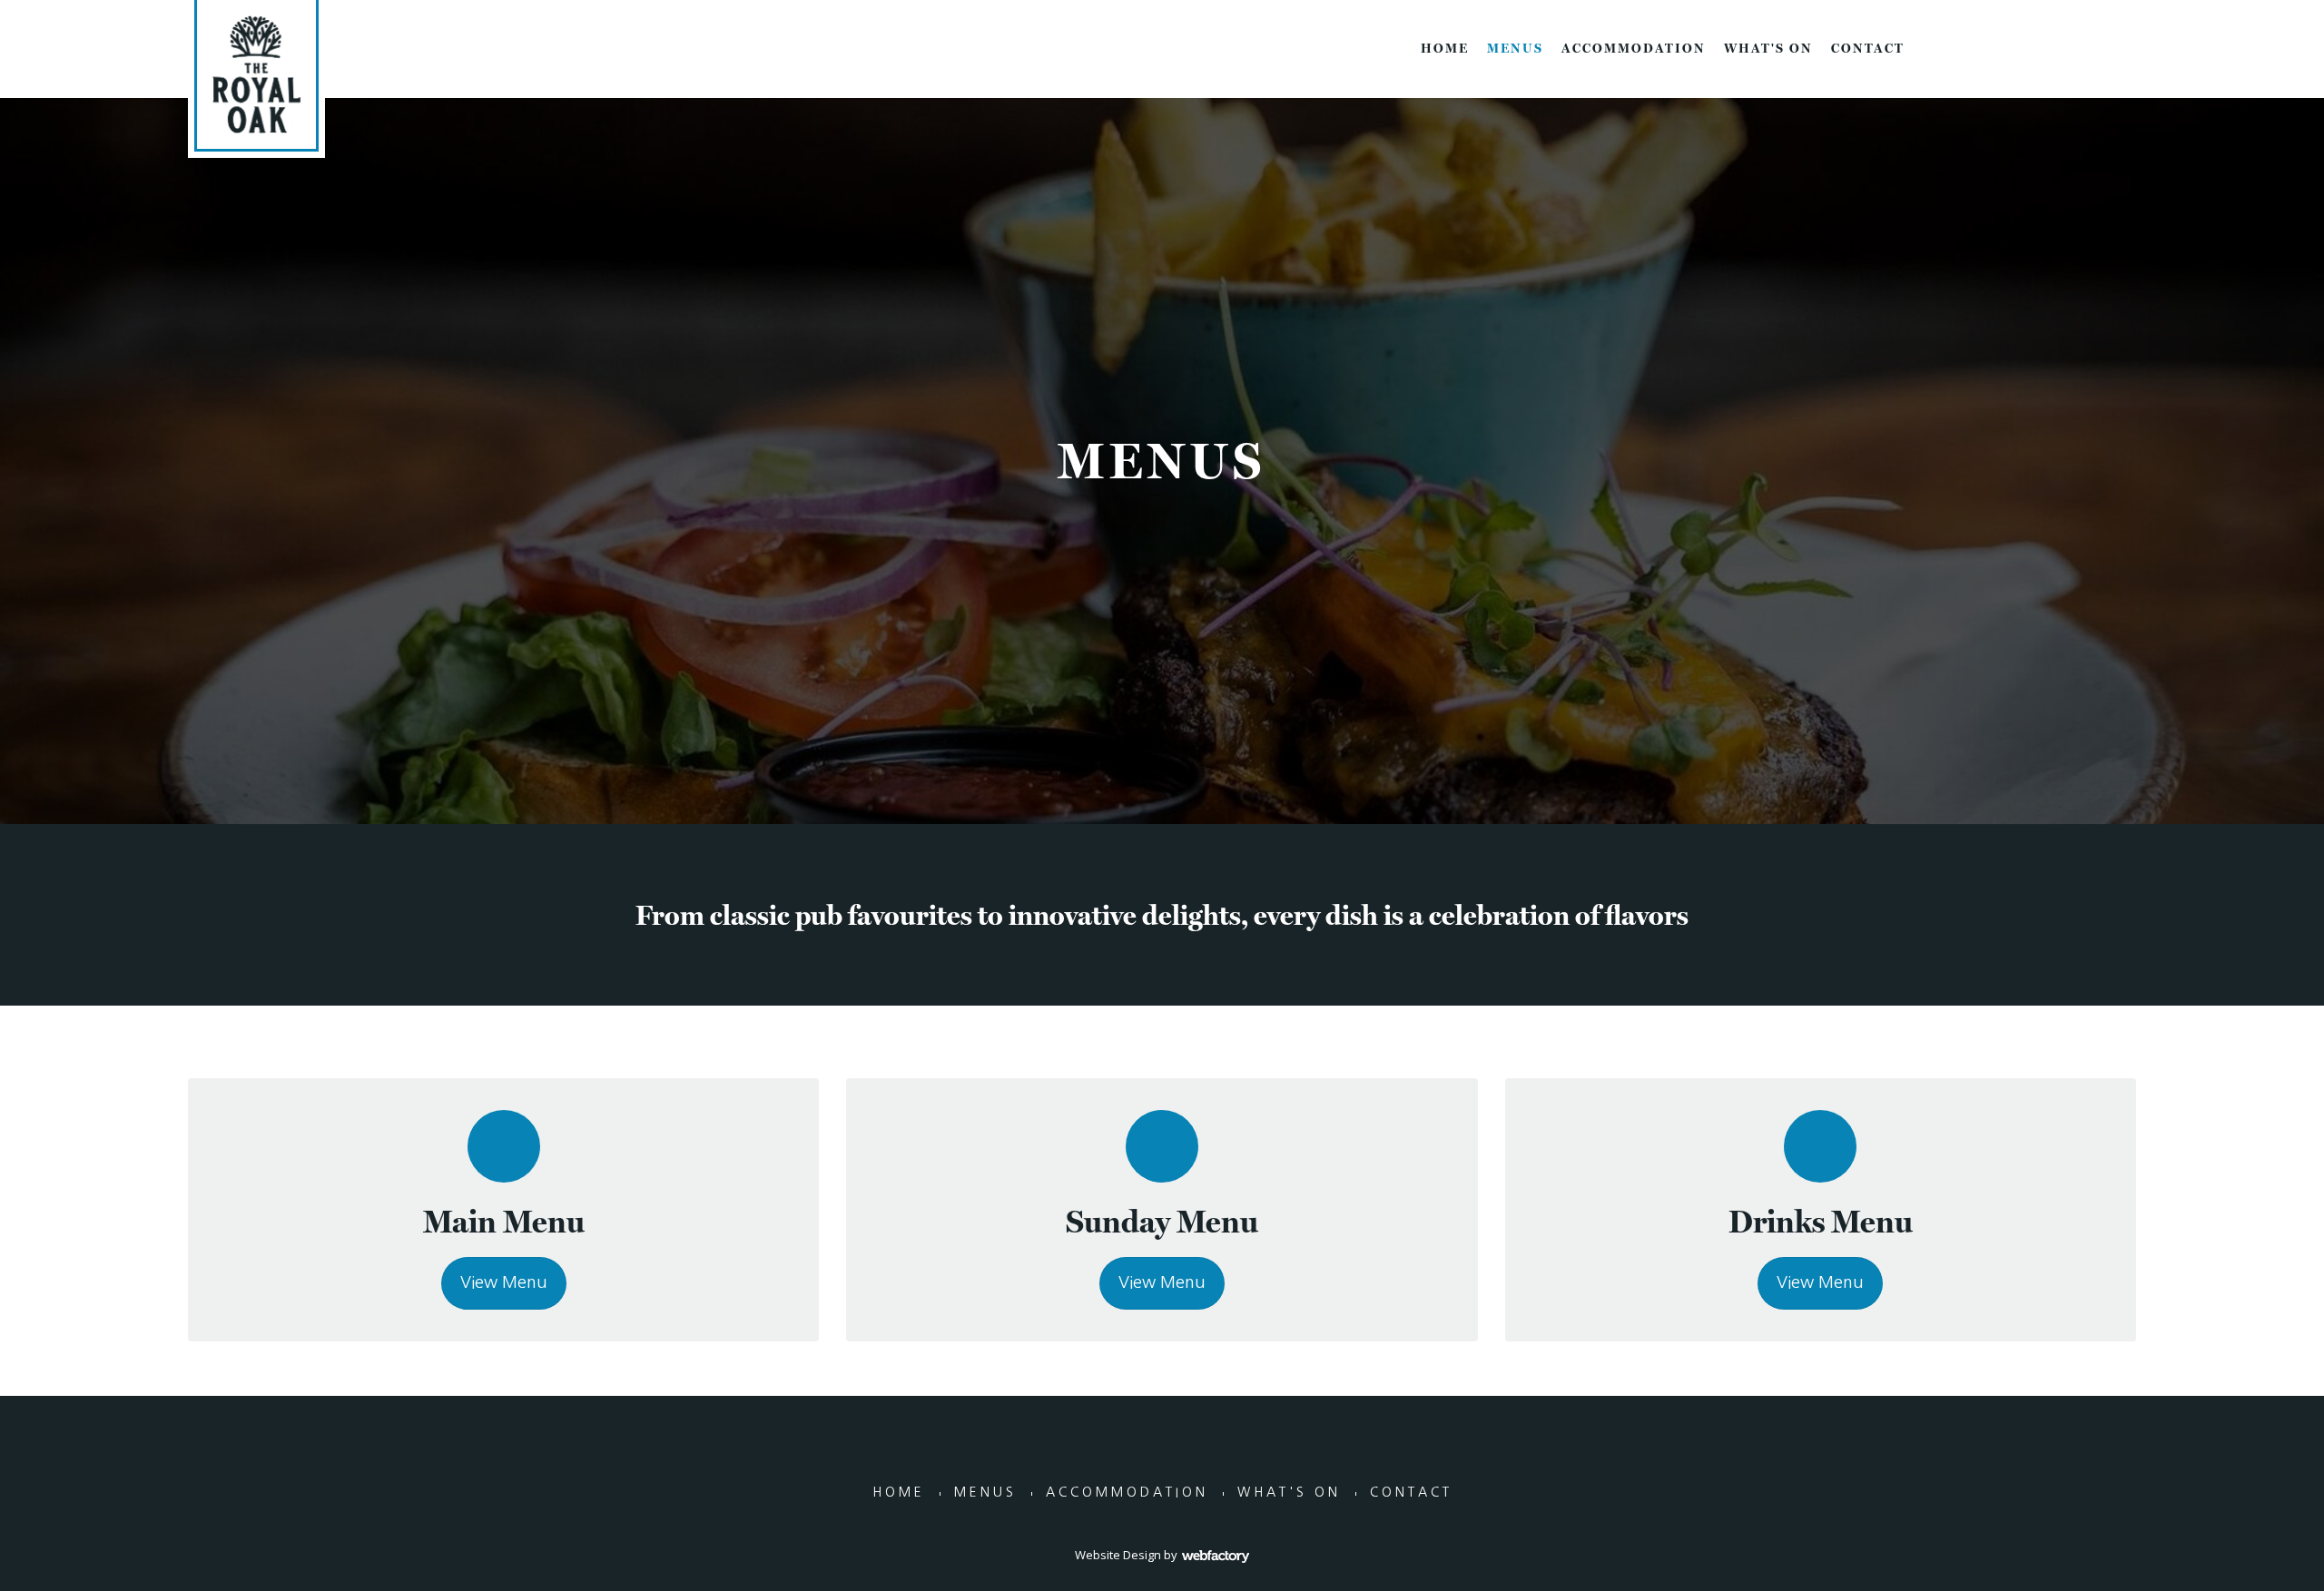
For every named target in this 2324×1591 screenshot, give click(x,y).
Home (1445, 48)
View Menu (504, 1282)
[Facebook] (2109, 47)
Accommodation (1634, 48)
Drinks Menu (1821, 1221)
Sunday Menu (1162, 1221)
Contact (1868, 48)
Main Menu (504, 1221)
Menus (1515, 48)
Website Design (1118, 1555)
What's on (1768, 48)
